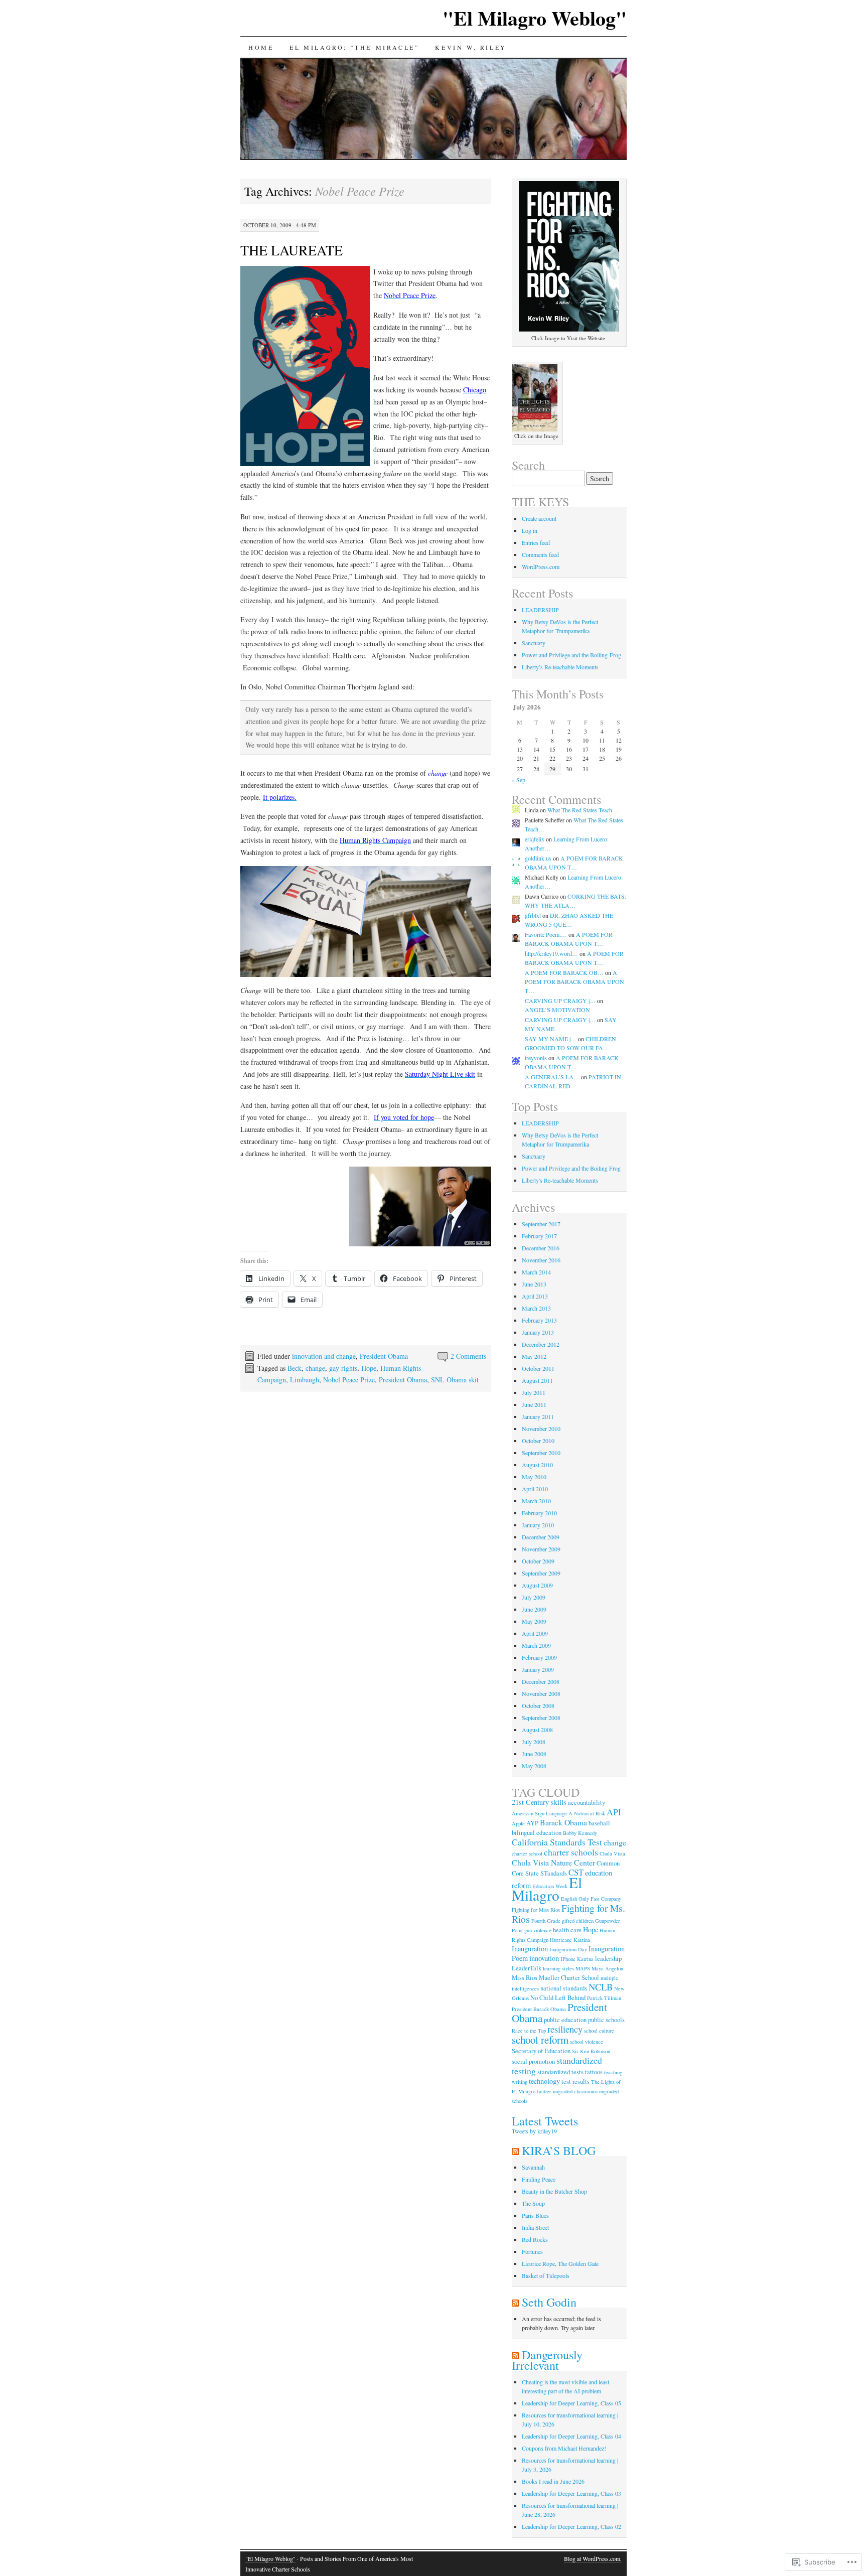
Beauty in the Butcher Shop (554, 2191)
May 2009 (534, 1621)
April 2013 (535, 1296)
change (315, 1368)
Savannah (533, 2167)
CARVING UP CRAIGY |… (560, 1000)
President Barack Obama (539, 2009)
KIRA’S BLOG (559, 2151)
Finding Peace (539, 2179)
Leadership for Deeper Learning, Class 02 (571, 2526)
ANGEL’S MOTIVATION (557, 1010)
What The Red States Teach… (583, 810)
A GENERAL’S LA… (552, 1077)
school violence (587, 2042)
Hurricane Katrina (570, 1940)
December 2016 (541, 1248)
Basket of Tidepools (546, 2275)
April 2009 (535, 1633)
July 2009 (534, 1597)
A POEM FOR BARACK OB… (564, 972)
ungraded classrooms (575, 2091)
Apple (518, 1823)
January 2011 (538, 1416)
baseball (599, 1823)
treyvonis (536, 1058)
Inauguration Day (568, 1949)
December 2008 (541, 1681)
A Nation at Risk (587, 1813)
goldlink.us (538, 858)
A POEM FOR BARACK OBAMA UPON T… (574, 981)
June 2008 (534, 1754)
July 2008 (534, 1742)
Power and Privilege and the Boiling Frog (571, 655)
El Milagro (547, 1889)
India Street (535, 2227)
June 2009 (534, 1609)
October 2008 (538, 1705)
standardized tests (560, 2072)
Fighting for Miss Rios (536, 1910)
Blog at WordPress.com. (593, 2558)
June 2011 (534, 1404)
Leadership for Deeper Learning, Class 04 (571, 2436)
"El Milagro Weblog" (535, 18)
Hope (369, 1368)
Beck (295, 1368)
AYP (532, 1823)
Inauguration (530, 1949)
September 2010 (541, 1453)
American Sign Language (539, 1813)
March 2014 (536, 1272)
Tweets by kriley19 (534, 2131)
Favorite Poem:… (546, 934)
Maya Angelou (607, 1968)
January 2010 (538, 1525)
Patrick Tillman (604, 1998)
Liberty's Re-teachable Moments (560, 1180)
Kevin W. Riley (471, 47)
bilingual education (537, 1833)
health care (567, 1930)
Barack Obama (563, 1822)
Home (261, 47)
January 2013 (538, 1332)
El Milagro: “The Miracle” (354, 47)
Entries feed (536, 542)
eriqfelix (535, 839)
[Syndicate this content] (515, 2151)
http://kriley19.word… (551, 953)
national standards (564, 1988)
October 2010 (538, 1441)
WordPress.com (541, 566)
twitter (544, 2091)
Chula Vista (612, 1853)
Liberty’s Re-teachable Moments (560, 667)
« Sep (519, 780)
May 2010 (534, 1477)
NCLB (601, 1987)
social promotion (533, 2061)
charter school (527, 1853)
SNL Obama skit (455, 1380)
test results (575, 2082)
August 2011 (537, 1380)
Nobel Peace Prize (349, 1380)
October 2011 (538, 1368)
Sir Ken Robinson (591, 2051)
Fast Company (606, 1899)
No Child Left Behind (558, 1998)
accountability (587, 1803)
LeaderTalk (527, 1968)
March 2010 (536, 1501)
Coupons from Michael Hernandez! (564, 2448)
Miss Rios (525, 1978)
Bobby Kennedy (580, 1833)
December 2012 (541, 1344)
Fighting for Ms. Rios (568, 1913)
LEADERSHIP (540, 610)
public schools (606, 2020)
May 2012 (534, 1356)
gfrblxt (533, 915)
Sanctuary (534, 643)
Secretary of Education (541, 2051)
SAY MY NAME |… (551, 1039)
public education (565, 2020)
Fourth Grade (546, 1921)
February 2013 (539, 1320)
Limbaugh (305, 1380)
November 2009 (541, 1549)
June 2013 (534, 1284)
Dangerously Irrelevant (547, 2360)
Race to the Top (529, 2031)
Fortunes (532, 2251)
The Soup (533, 2203)
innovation (544, 1958)
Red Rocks (535, 2239)
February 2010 (539, 1513)
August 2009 (537, 1585)
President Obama (384, 1356)
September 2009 (541, 1573)
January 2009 (538, 1669)
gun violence (538, 1930)
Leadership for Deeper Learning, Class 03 (571, 2493)
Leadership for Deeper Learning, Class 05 (571, 2403)
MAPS (583, 1968)
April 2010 (535, 1489)
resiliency (565, 2029)
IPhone (568, 1959)
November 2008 (541, 1693)
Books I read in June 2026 (553, 2481)
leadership (608, 1959)
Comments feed (540, 554)
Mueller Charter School (569, 1978)
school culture (599, 2031)
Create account (539, 518)
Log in (530, 530)
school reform (540, 2040)
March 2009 (536, 1645)
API (614, 1812)
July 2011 (534, 1392)
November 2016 (541, 1260)
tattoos (594, 2072)
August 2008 (537, 1730)
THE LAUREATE (292, 250)
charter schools (571, 1852)
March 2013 (536, 1308)
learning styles (558, 1968)
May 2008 (534, 1766)
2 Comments (468, 1356)
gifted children (578, 1921)
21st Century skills (539, 1802)
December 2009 (541, 1537)
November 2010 (541, 1428)
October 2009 (538, 1561)
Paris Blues (535, 2215)
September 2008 (541, 1718)
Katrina (585, 1959)
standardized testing (557, 2065)
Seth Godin (549, 2302)
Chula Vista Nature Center (553, 1862)
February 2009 (539, 1657)
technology (544, 2081)
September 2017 (541, 1224)
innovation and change (324, 1356)
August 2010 (537, 1465)
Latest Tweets (545, 2121)
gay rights (343, 1368)
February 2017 (539, 1236)
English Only (575, 1899)
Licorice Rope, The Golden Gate (560, 2263)
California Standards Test (557, 1842)
